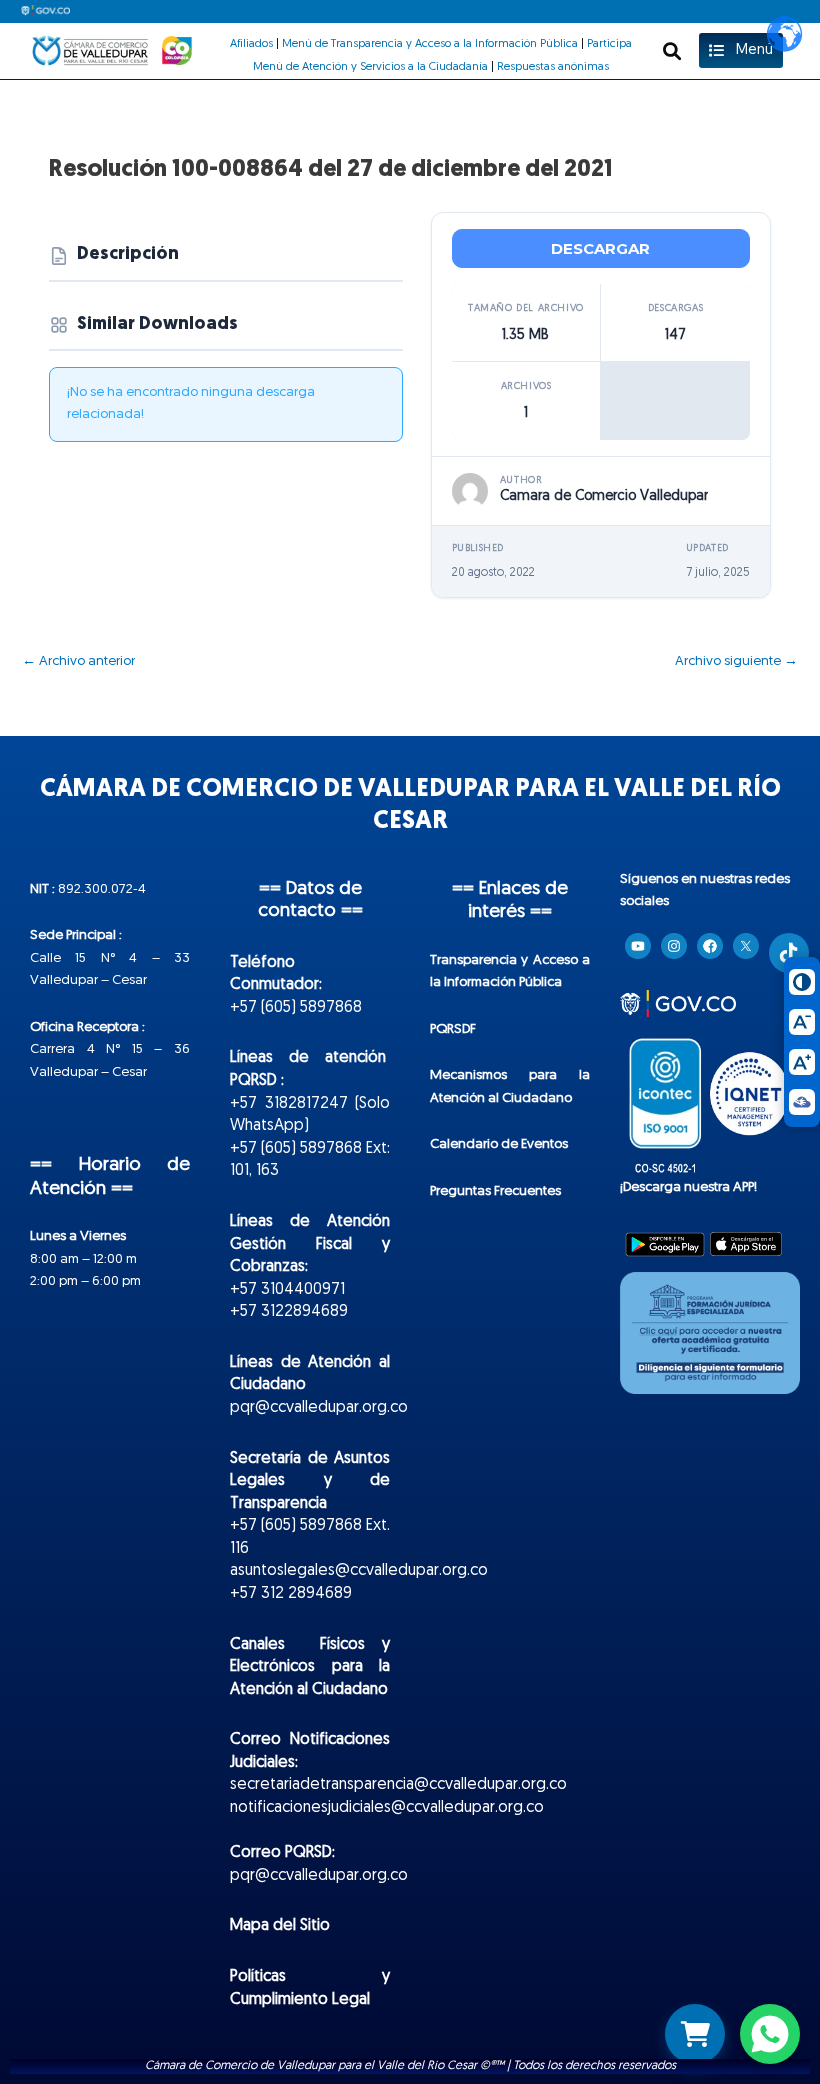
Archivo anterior (78, 661)
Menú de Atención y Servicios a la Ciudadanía (370, 67)
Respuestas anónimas (553, 67)
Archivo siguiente (736, 661)
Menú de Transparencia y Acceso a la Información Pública (430, 44)
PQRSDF (453, 1029)
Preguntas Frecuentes (495, 1191)
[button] (672, 50)
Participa (609, 44)
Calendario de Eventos (499, 1144)
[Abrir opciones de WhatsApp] (770, 2034)
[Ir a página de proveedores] (695, 2034)
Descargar (600, 248)
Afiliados (251, 44)
